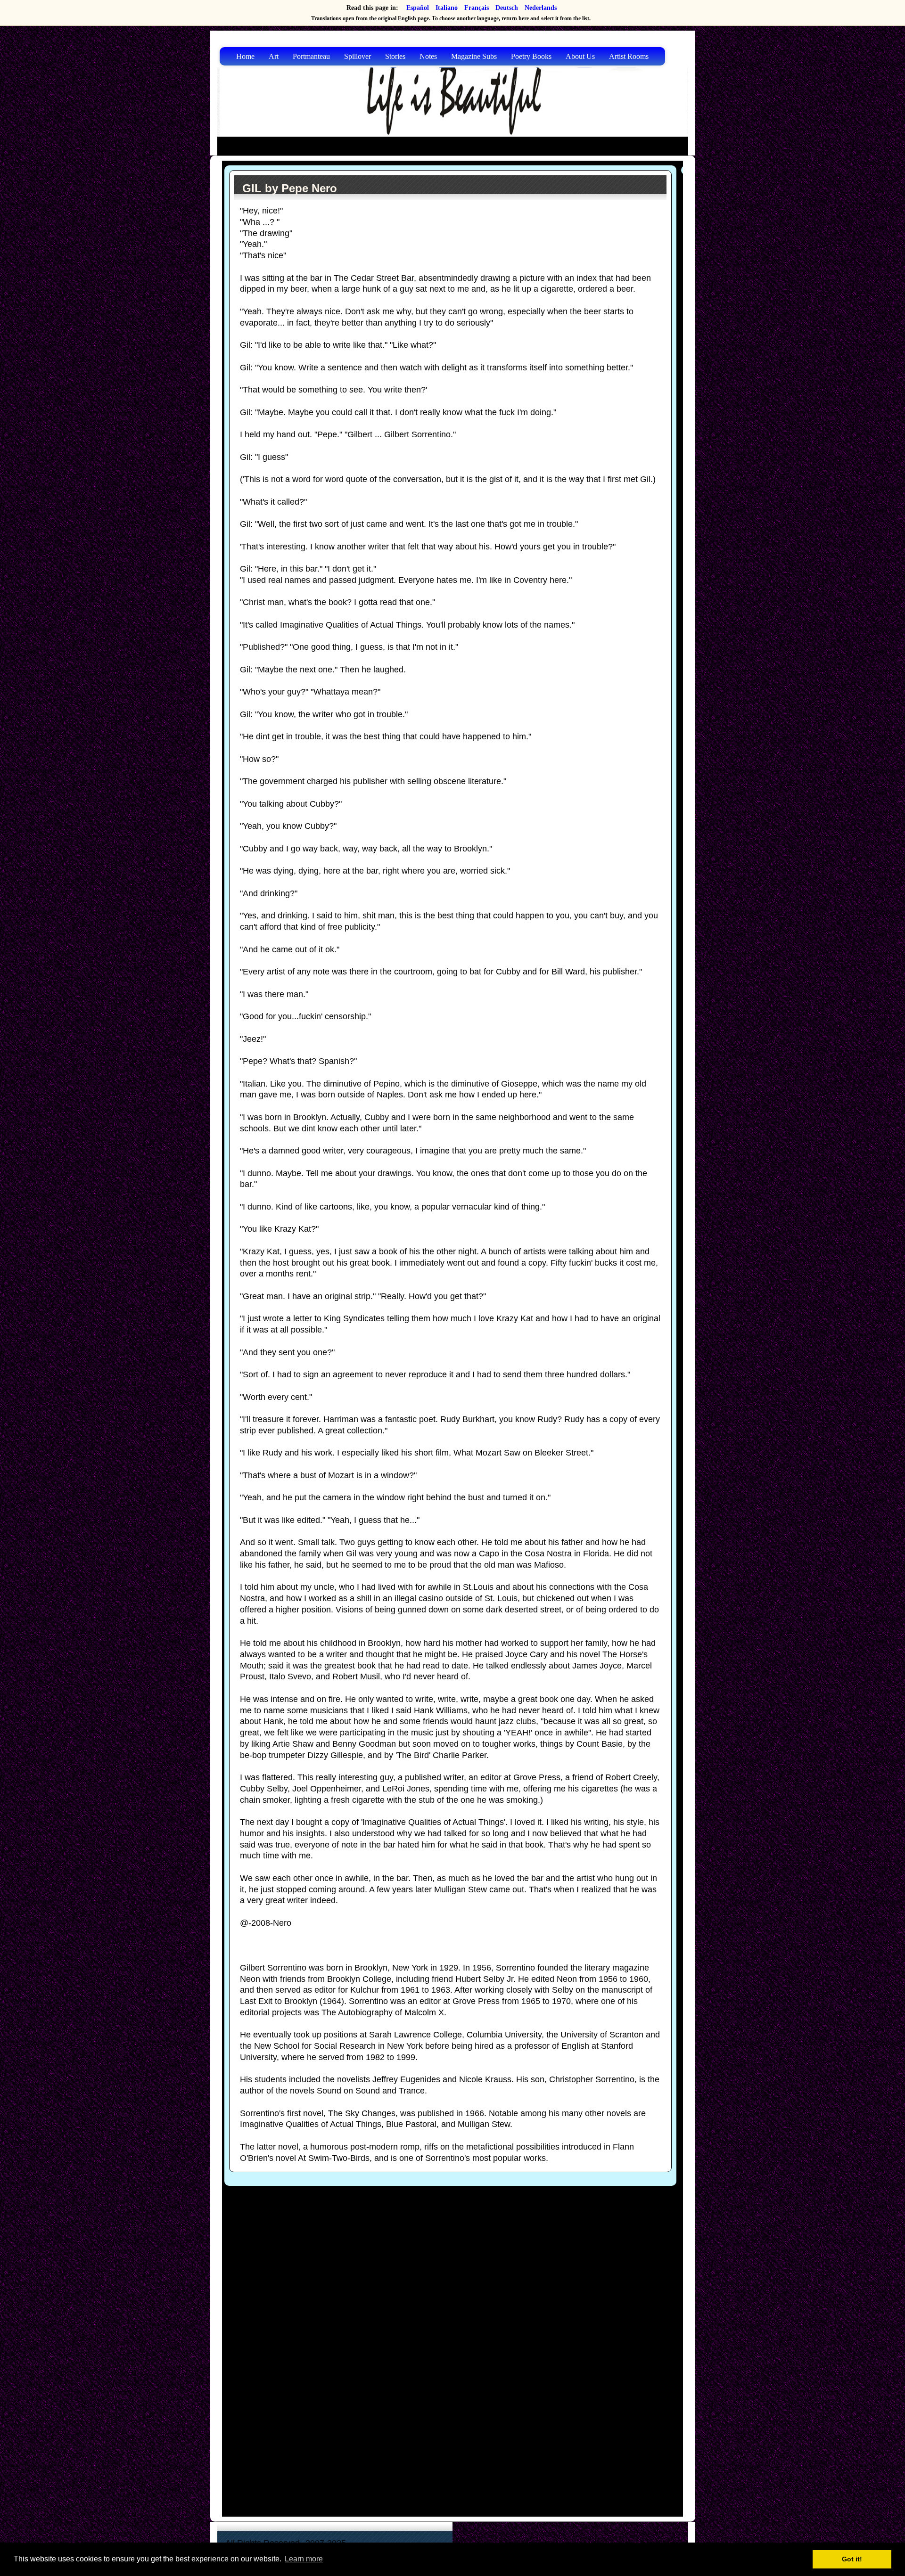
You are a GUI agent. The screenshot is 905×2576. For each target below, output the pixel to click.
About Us (580, 56)
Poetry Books (531, 56)
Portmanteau (311, 56)
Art (274, 56)
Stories (395, 56)
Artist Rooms (629, 56)
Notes (428, 56)
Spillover (358, 56)
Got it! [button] (852, 2559)
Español (418, 8)
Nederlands (541, 8)
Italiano (447, 8)
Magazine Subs (474, 56)
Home (245, 56)
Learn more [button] (304, 2559)
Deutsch (507, 8)
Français (477, 8)
